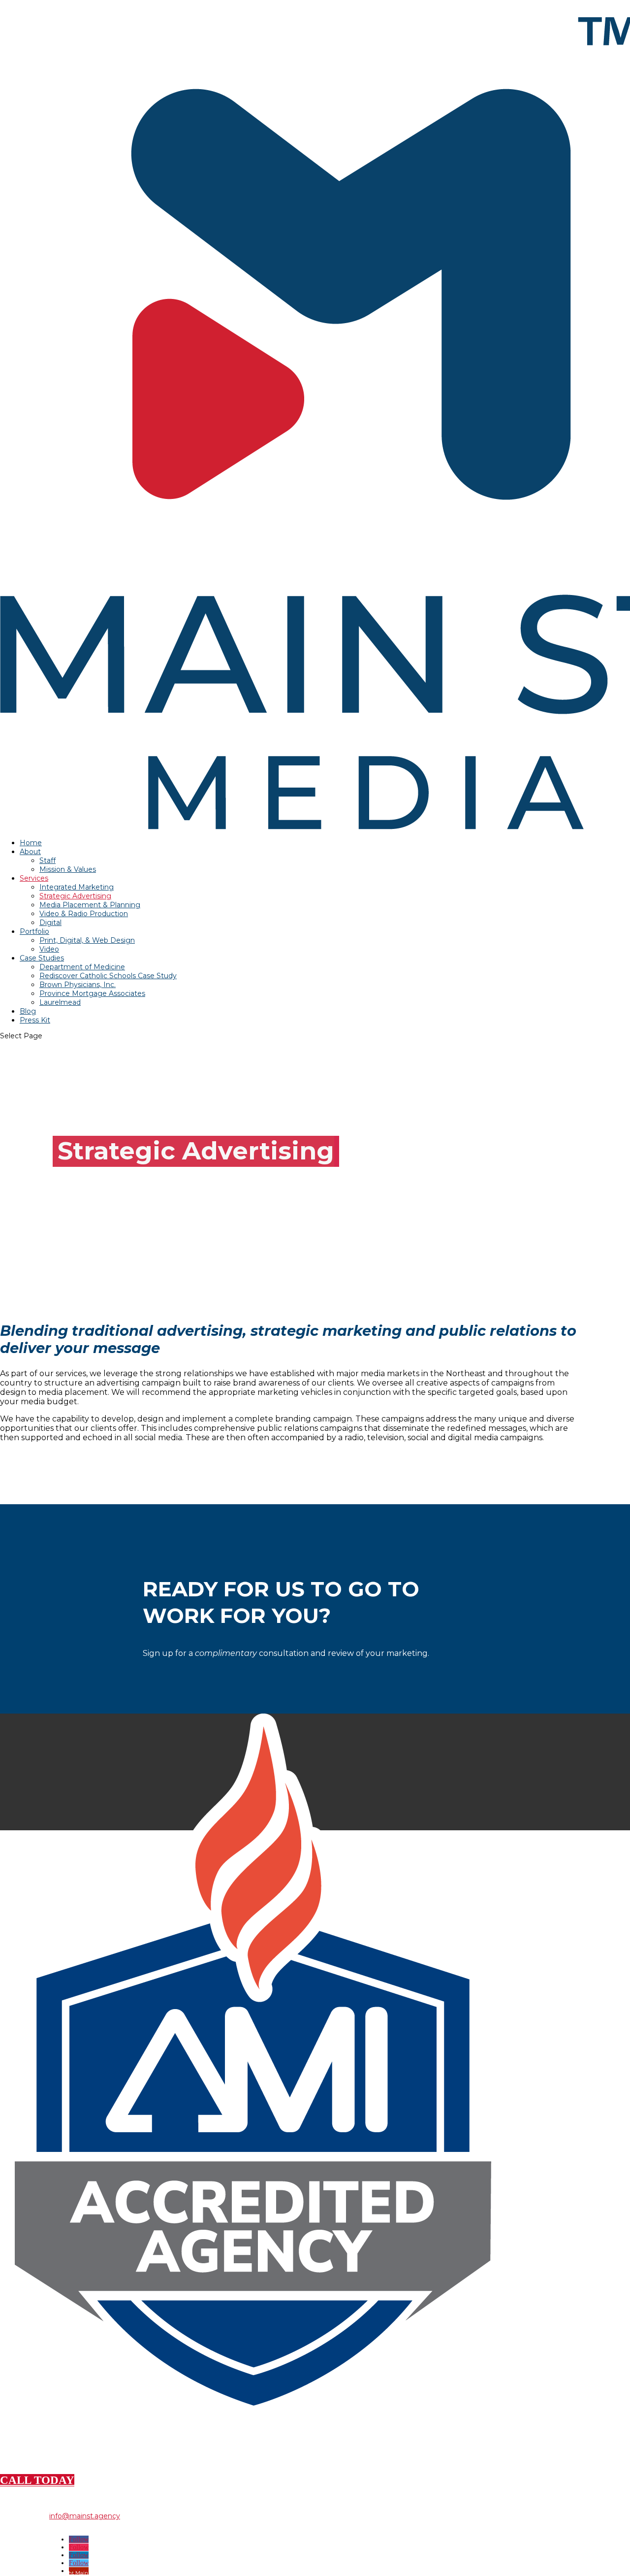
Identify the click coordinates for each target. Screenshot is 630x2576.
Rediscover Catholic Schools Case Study (108, 976)
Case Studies (42, 958)
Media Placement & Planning (90, 905)
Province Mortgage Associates (92, 993)
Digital (50, 923)
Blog (28, 1011)
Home (31, 843)
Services (34, 878)
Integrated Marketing (77, 887)
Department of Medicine (82, 967)
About (30, 852)
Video (49, 949)
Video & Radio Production (84, 914)
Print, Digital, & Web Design (87, 940)
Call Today (37, 2480)
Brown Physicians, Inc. (78, 985)
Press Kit (35, 1020)
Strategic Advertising (75, 896)
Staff (47, 860)
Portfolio (34, 931)
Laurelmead (60, 1002)
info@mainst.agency (85, 2516)
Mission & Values (68, 869)
